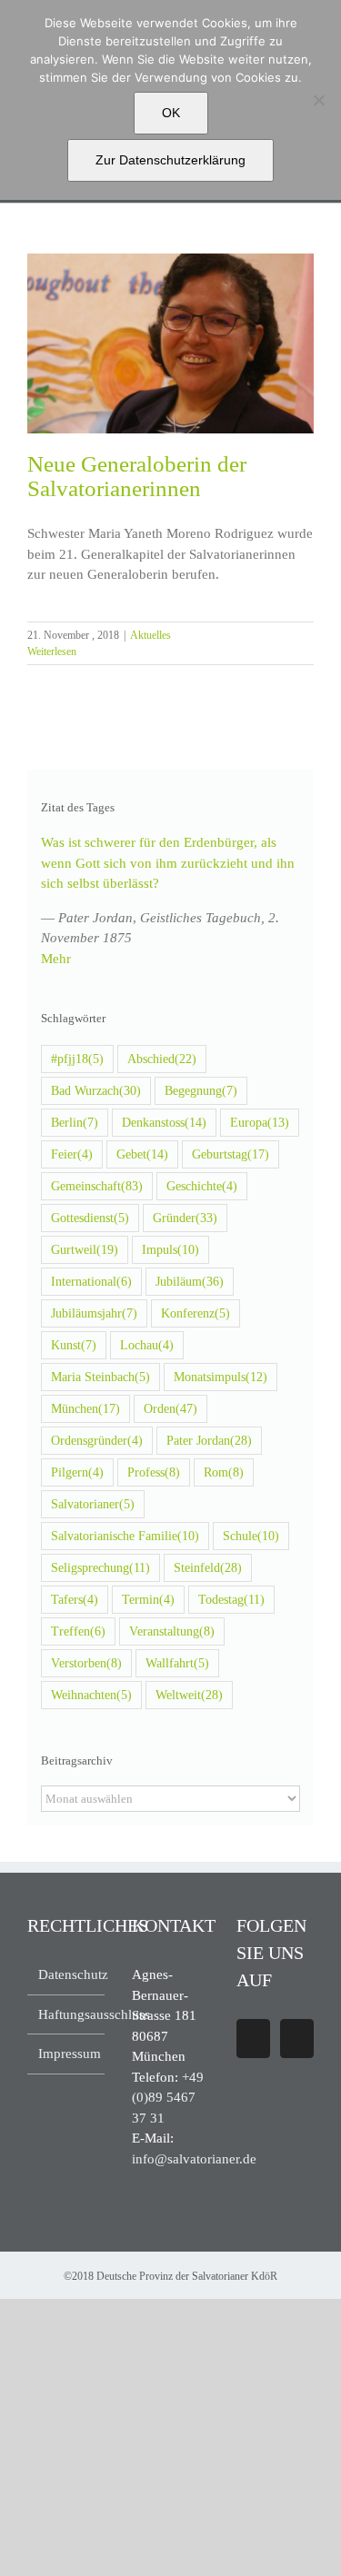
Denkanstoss (164, 1123)
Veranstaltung (172, 1631)
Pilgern (77, 1472)
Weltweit (189, 1695)
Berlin (75, 1123)
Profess (154, 1472)
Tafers (75, 1600)
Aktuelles (150, 635)
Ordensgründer (97, 1441)
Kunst (74, 1345)
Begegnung (201, 1091)
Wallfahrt (177, 1663)
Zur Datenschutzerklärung (170, 160)
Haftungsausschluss (67, 2014)
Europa (260, 1123)
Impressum (67, 2054)
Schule (251, 1536)
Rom (224, 1472)
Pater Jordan (209, 1441)
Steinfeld (208, 1568)
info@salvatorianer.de (194, 2159)
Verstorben (86, 1663)
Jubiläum (190, 1282)
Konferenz (196, 1313)
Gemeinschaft (97, 1186)
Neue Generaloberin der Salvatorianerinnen (137, 476)
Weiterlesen (52, 651)
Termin (148, 1600)
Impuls (170, 1250)
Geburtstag (231, 1154)
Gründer (185, 1218)
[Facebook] (253, 2039)
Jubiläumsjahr (94, 1313)
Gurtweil (85, 1250)
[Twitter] (297, 2039)
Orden (170, 1409)
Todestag (231, 1600)
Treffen (78, 1631)
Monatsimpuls (221, 1377)
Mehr (56, 959)
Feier (72, 1154)
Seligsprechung (100, 1568)
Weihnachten (91, 1695)
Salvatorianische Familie (125, 1536)
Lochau (147, 1345)
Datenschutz (67, 1974)
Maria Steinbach (100, 1377)
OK (171, 113)
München (85, 1409)
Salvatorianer (93, 1504)
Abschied (162, 1059)
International (91, 1282)
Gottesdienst (90, 1218)
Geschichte (202, 1186)
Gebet (142, 1154)
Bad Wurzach (96, 1091)
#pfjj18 (77, 1059)
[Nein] (318, 100)
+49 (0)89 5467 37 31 (168, 2098)
